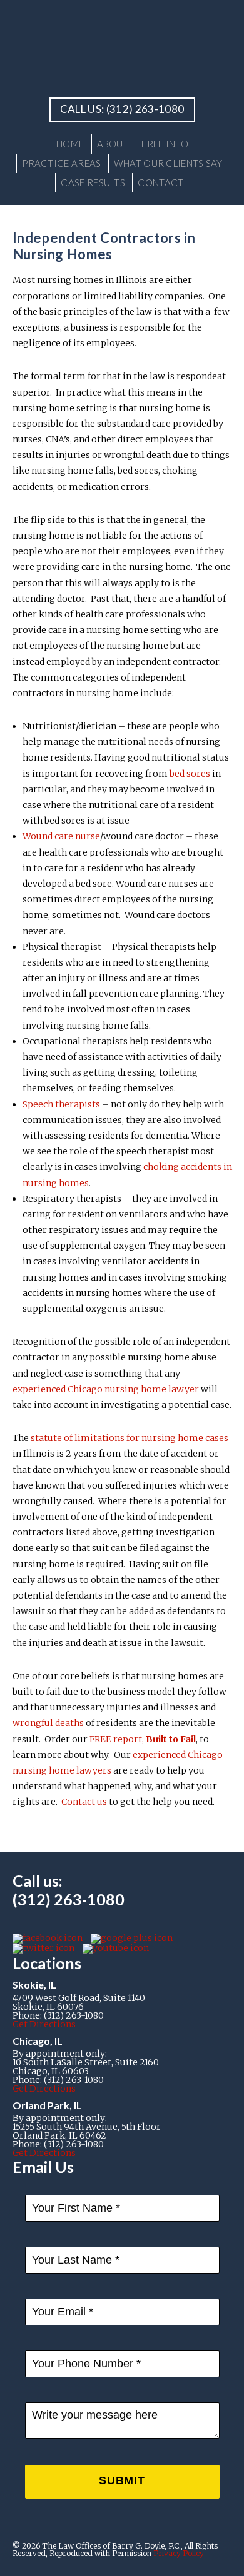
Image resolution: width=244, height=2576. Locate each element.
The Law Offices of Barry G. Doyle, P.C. (122, 47)
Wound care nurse (61, 836)
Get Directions (44, 2024)
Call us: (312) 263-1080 (122, 109)
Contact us (84, 1802)
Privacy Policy (179, 2553)
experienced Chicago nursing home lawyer (106, 1389)
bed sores (190, 774)
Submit (126, 2486)
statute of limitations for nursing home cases (130, 1438)
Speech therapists (62, 1104)
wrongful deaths (48, 1723)
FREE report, (143, 1739)
